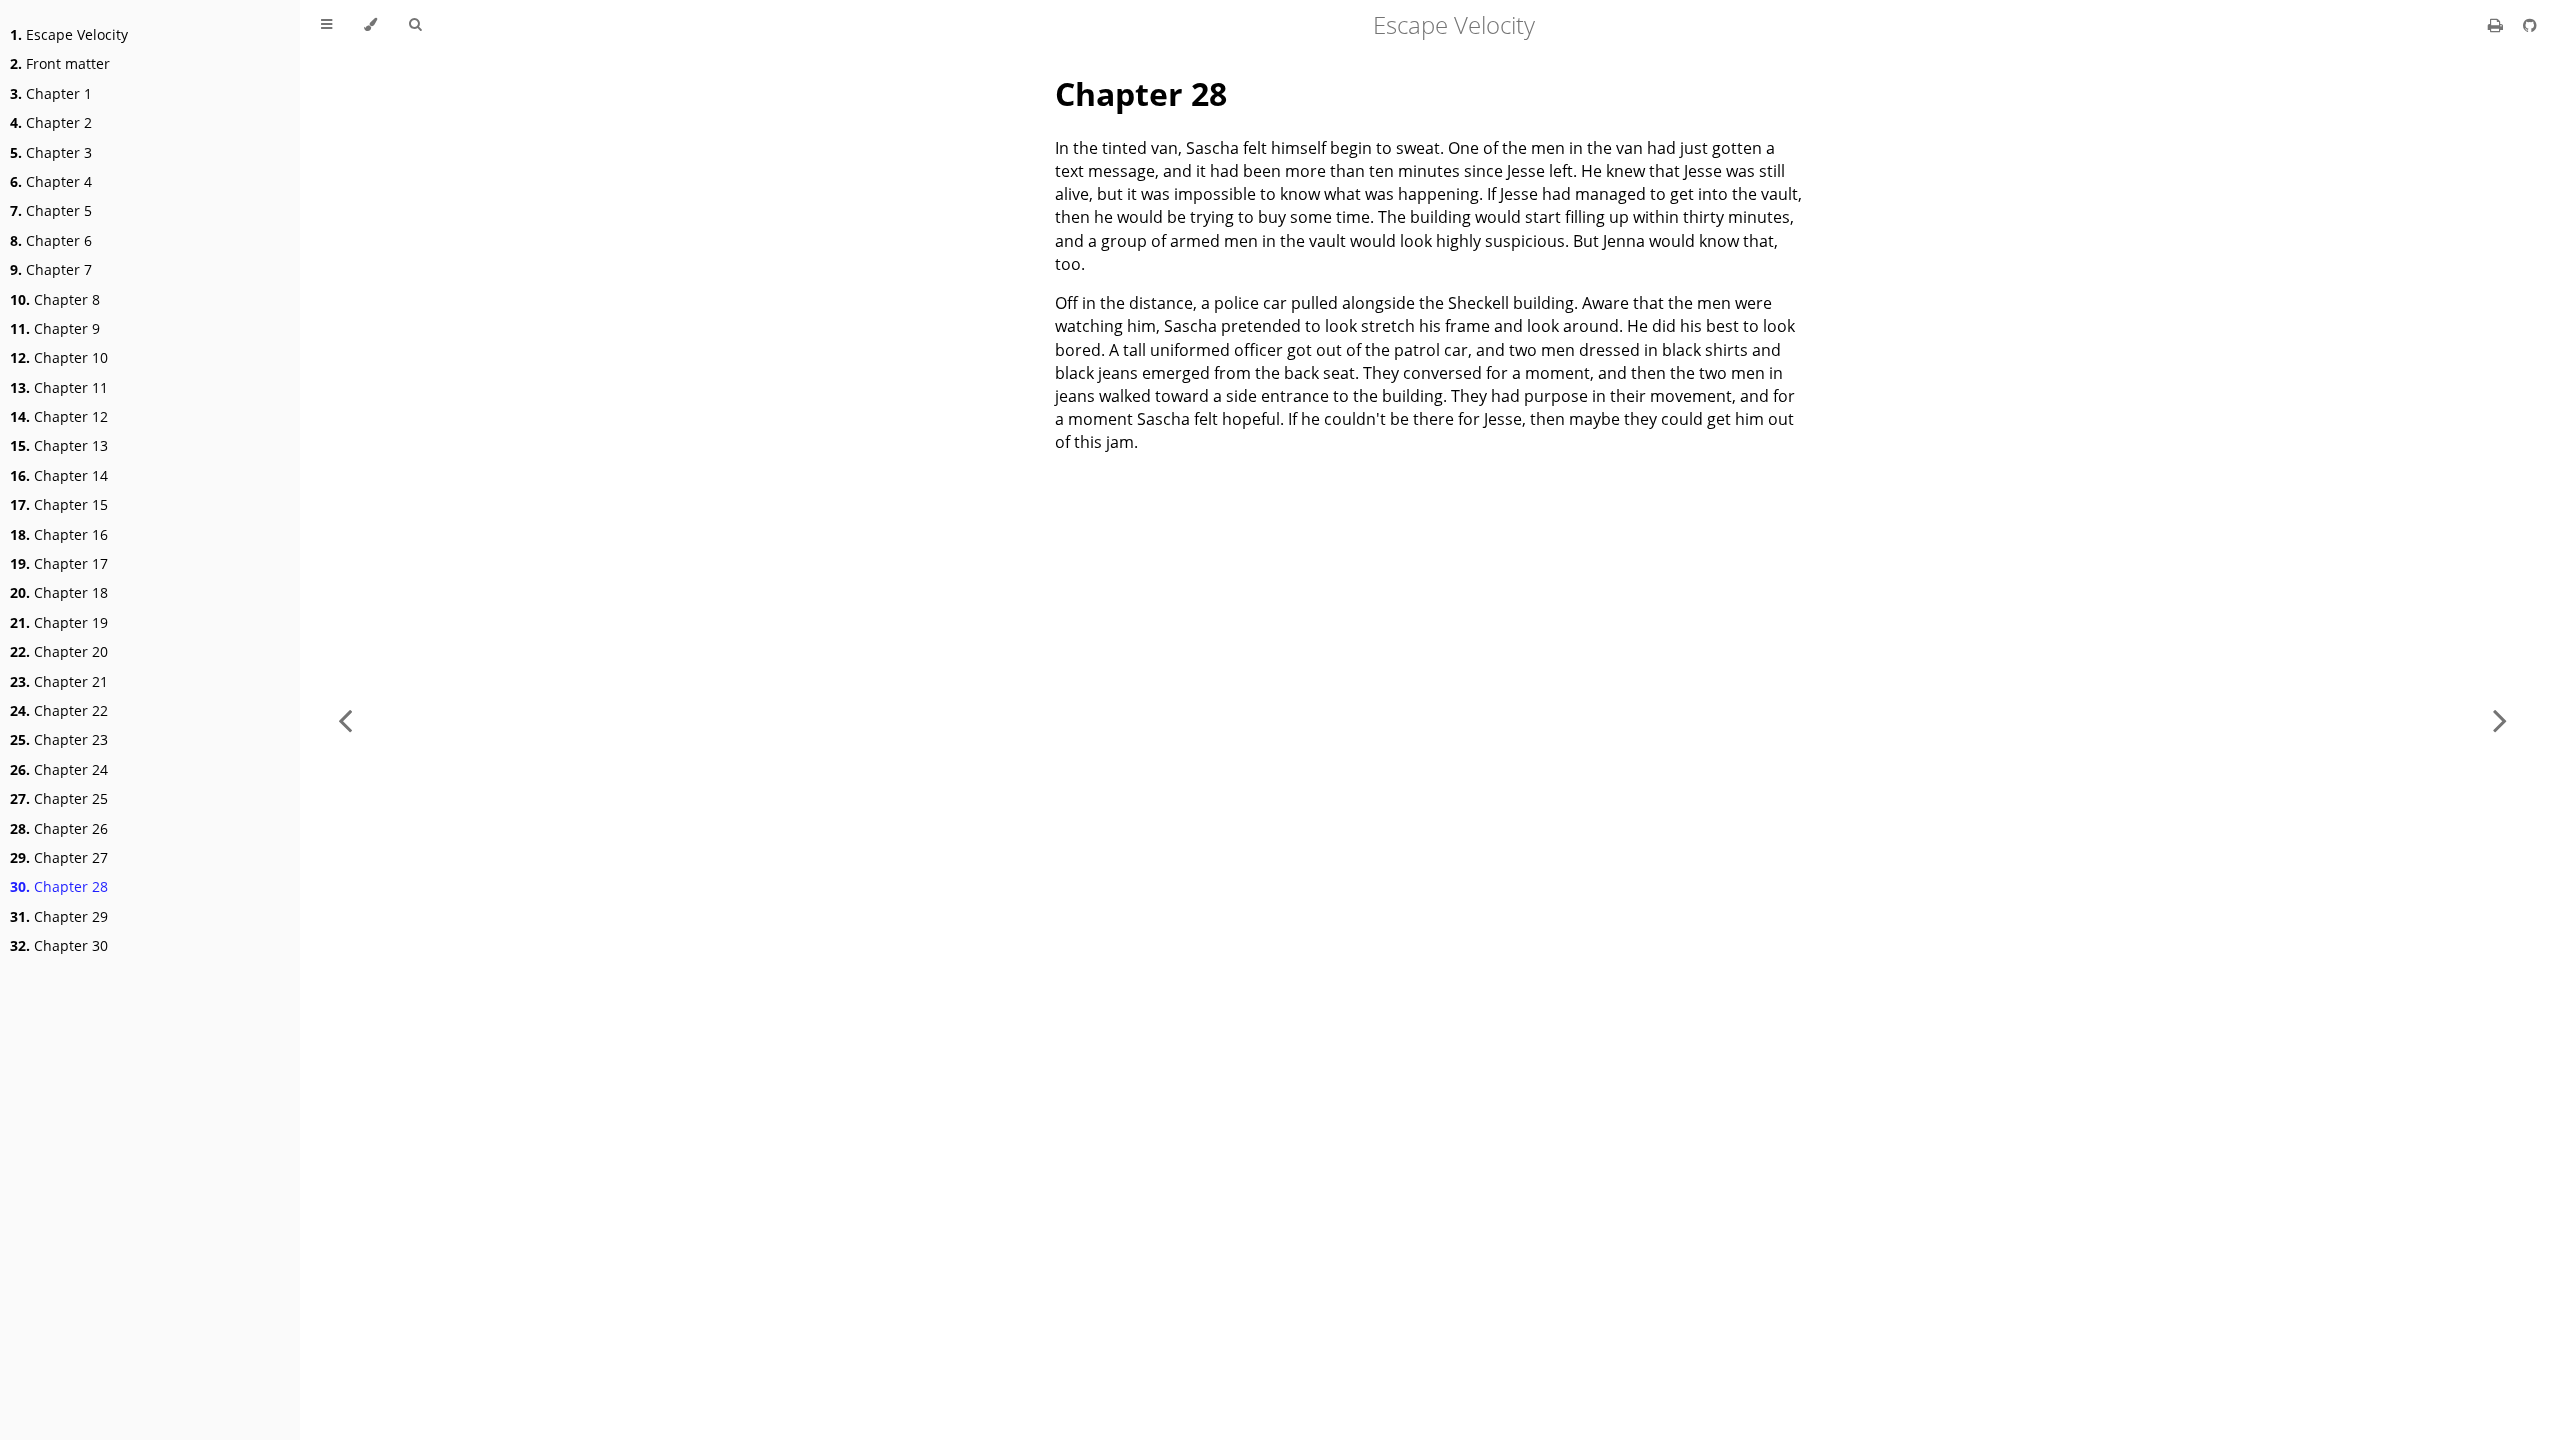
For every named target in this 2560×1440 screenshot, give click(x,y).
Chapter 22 (59, 710)
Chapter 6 (51, 240)
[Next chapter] (2500, 720)
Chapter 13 (59, 445)
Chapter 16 (59, 534)
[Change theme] (370, 25)
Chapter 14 (59, 475)
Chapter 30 (59, 945)
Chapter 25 (59, 798)
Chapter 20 (59, 651)
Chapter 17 (59, 563)
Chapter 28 (59, 886)
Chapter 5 (51, 210)
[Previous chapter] (345, 720)
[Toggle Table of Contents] (326, 25)
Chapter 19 (59, 622)
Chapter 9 (55, 328)
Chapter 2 (51, 122)
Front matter (60, 63)
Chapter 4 (51, 181)
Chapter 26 (59, 828)
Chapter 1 (51, 93)
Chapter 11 (59, 387)
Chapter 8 (55, 299)
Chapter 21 (59, 681)
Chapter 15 (59, 504)
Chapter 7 (51, 269)
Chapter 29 (59, 916)
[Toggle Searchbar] (415, 25)
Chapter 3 (51, 152)
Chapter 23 (59, 739)
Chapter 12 (59, 416)
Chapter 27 (59, 857)
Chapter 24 (59, 769)
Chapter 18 (59, 592)
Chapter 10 (59, 357)
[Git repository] (2530, 25)
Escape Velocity (69, 34)
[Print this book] (2497, 25)
